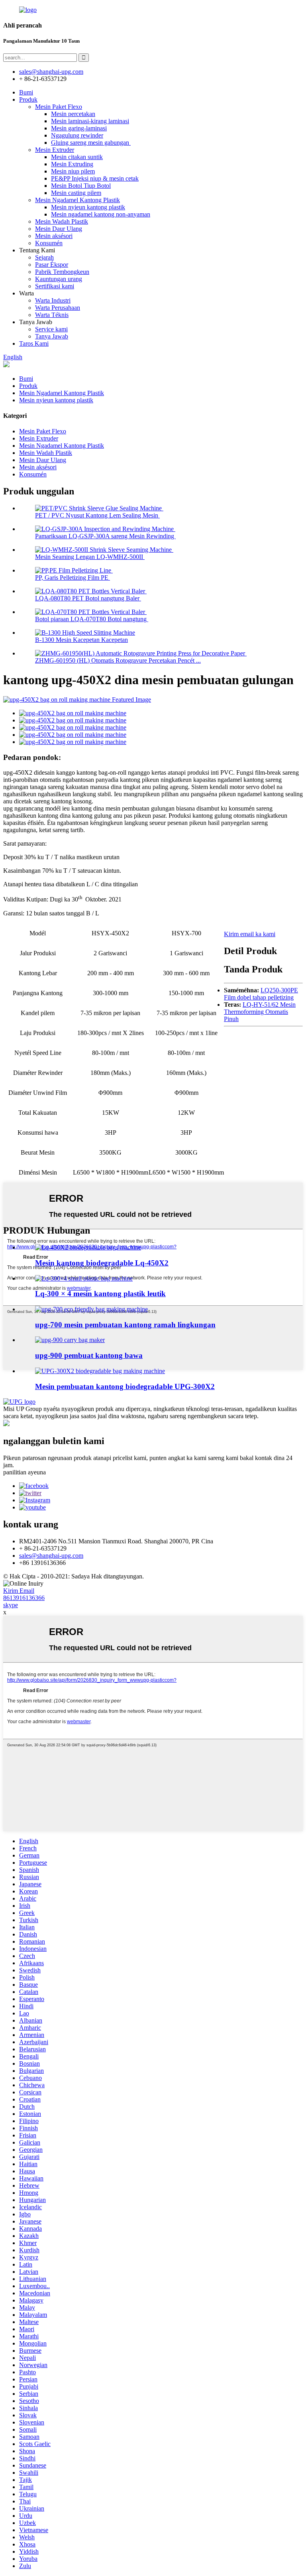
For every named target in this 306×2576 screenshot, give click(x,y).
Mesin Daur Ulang (59, 229)
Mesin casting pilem (76, 193)
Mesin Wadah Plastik (62, 221)
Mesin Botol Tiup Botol (81, 186)
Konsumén (49, 243)
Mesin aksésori (54, 236)
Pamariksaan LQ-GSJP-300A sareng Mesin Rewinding (105, 536)
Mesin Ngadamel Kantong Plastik (77, 200)
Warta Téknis (52, 315)
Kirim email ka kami (250, 934)
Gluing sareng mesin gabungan (91, 143)
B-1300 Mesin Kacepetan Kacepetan (81, 640)
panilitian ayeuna (25, 1472)
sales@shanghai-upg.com (51, 72)
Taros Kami (34, 343)
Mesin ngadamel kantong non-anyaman (101, 214)
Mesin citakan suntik (77, 157)
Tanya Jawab (52, 336)
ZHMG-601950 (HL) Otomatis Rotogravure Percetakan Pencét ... (118, 660)
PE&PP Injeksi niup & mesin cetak (95, 178)
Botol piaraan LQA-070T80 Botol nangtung (92, 619)
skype (11, 1605)
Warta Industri (53, 300)
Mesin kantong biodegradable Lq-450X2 (102, 1263)
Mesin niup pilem (73, 171)
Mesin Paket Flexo (59, 107)
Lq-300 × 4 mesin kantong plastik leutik (100, 1294)
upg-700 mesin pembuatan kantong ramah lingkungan (125, 1325)
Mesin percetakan (73, 114)
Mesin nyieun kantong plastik (88, 207)
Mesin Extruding (72, 164)
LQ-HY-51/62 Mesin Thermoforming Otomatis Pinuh (260, 1012)
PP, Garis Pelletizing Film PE (73, 578)
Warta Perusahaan (58, 308)
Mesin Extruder (55, 150)
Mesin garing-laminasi (79, 128)
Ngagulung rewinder (77, 135)
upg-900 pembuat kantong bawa (89, 1355)
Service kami (51, 329)
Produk (28, 99)
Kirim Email (19, 1591)
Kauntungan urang (59, 279)
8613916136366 (24, 1598)
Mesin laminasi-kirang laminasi (90, 121)
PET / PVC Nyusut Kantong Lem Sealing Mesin (97, 515)
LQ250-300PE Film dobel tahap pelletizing (261, 994)
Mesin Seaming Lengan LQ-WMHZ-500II (90, 557)
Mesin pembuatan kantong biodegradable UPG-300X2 (125, 1386)
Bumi (26, 92)
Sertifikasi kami (55, 286)
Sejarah (44, 257)
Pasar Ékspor (52, 265)
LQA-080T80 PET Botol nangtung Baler (88, 598)
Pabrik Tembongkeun (62, 272)
